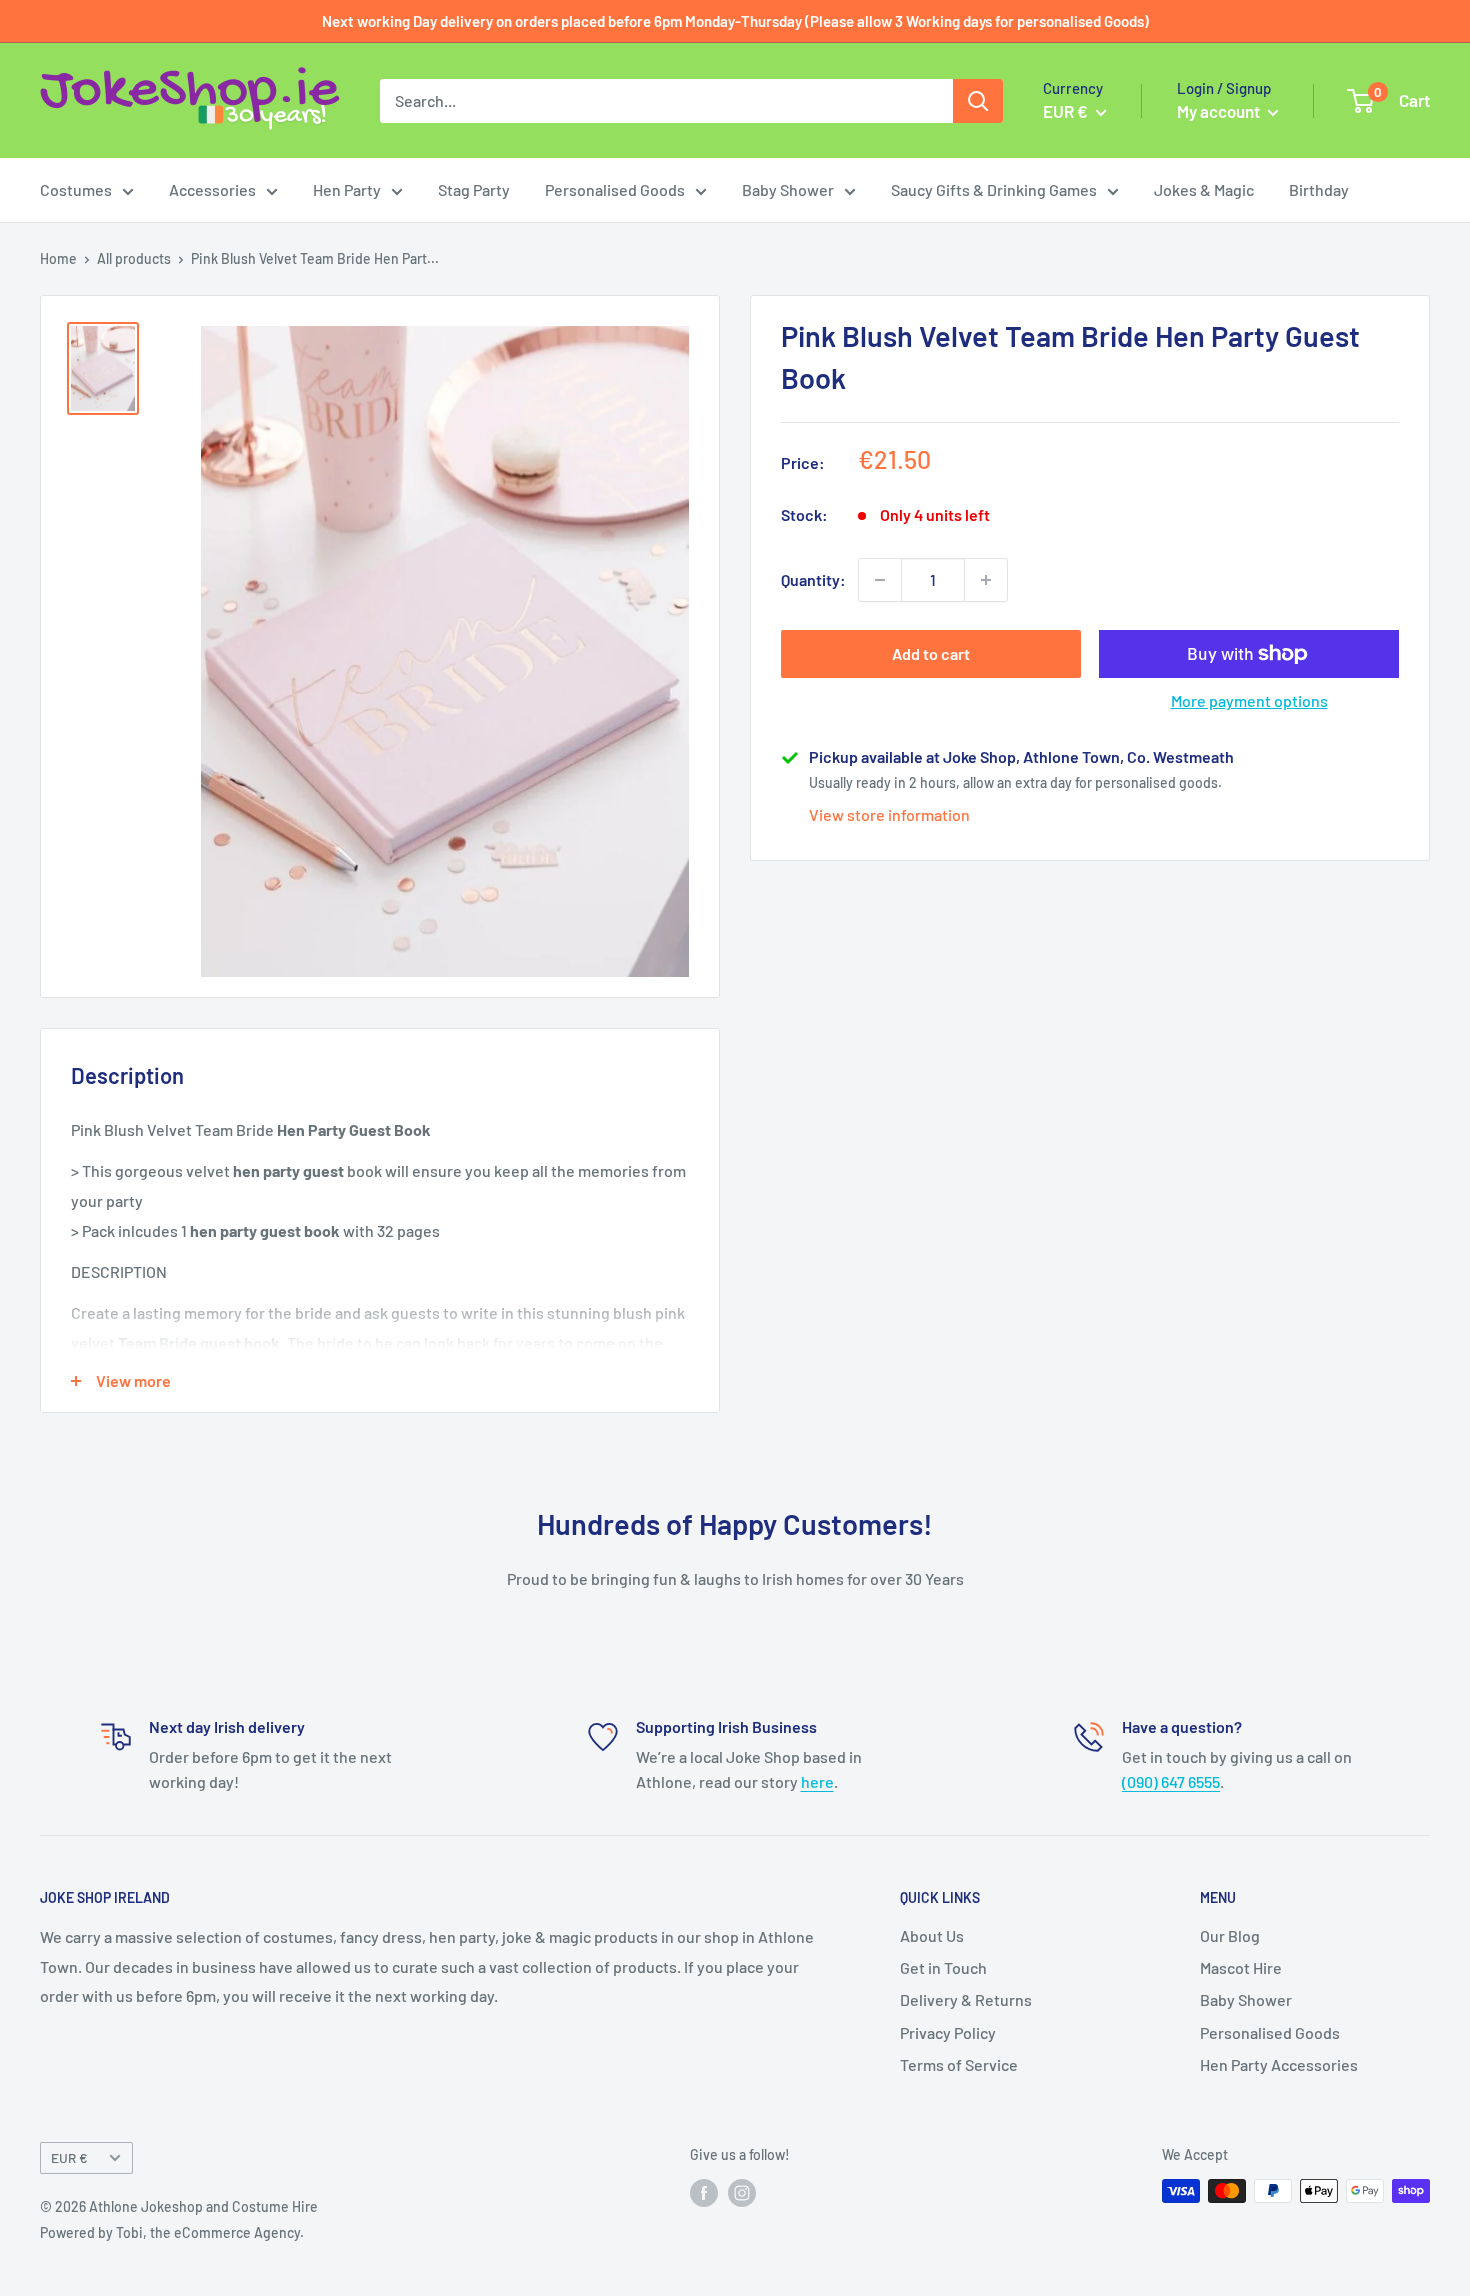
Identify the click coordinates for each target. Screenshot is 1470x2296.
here (817, 1781)
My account (1220, 111)
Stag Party (474, 189)
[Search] (978, 101)
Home (58, 258)
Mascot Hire (1241, 1967)
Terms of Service (959, 2064)
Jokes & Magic (1204, 189)
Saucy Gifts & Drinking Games (994, 189)
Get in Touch (943, 1967)
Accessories (212, 189)
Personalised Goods (615, 189)
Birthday (1319, 189)
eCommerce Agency (237, 2232)
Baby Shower (788, 189)
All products (134, 258)
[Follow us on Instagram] (742, 2193)
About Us (932, 1935)
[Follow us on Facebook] (704, 2193)
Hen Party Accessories (1279, 2064)
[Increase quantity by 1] (986, 580)
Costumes (76, 189)
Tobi (129, 2232)
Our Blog (1230, 1935)
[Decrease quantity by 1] (880, 580)
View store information (889, 814)
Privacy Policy (948, 2032)
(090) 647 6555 (1171, 1781)
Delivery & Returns (966, 1999)
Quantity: (813, 579)
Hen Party (347, 189)
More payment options (1249, 700)
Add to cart (931, 653)
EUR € (69, 2157)
